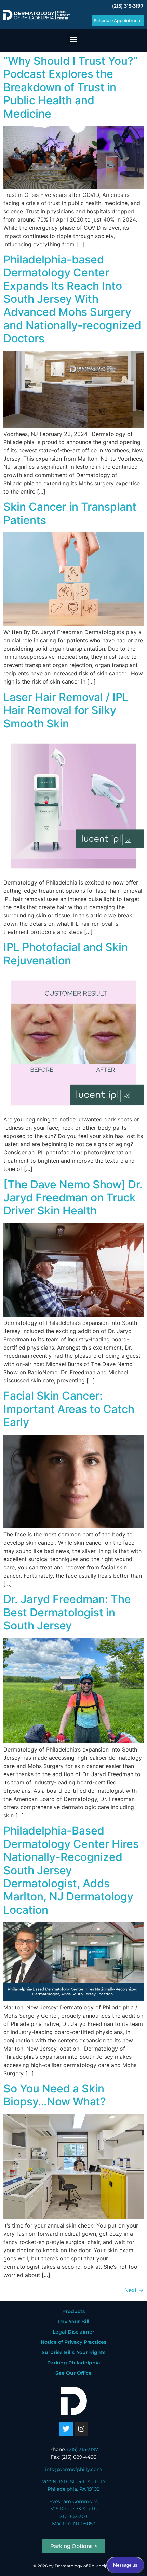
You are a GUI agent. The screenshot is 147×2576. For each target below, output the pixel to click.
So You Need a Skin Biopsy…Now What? (55, 2095)
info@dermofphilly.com (73, 2469)
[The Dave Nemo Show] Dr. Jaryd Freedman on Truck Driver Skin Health (73, 1198)
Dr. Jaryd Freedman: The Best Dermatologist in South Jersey (67, 1612)
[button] (74, 39)
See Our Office (73, 2373)
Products (73, 2311)
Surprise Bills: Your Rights (73, 2352)
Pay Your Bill (74, 2322)
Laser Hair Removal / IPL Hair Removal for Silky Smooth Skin (66, 710)
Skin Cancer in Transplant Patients (70, 513)
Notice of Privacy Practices (73, 2342)
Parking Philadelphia (74, 2363)
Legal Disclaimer (73, 2332)
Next (134, 2290)
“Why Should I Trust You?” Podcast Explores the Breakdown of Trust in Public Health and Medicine (71, 87)
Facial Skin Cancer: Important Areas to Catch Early (69, 1409)
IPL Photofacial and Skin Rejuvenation (66, 954)
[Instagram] (81, 2429)
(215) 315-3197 (128, 6)
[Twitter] (66, 2429)
